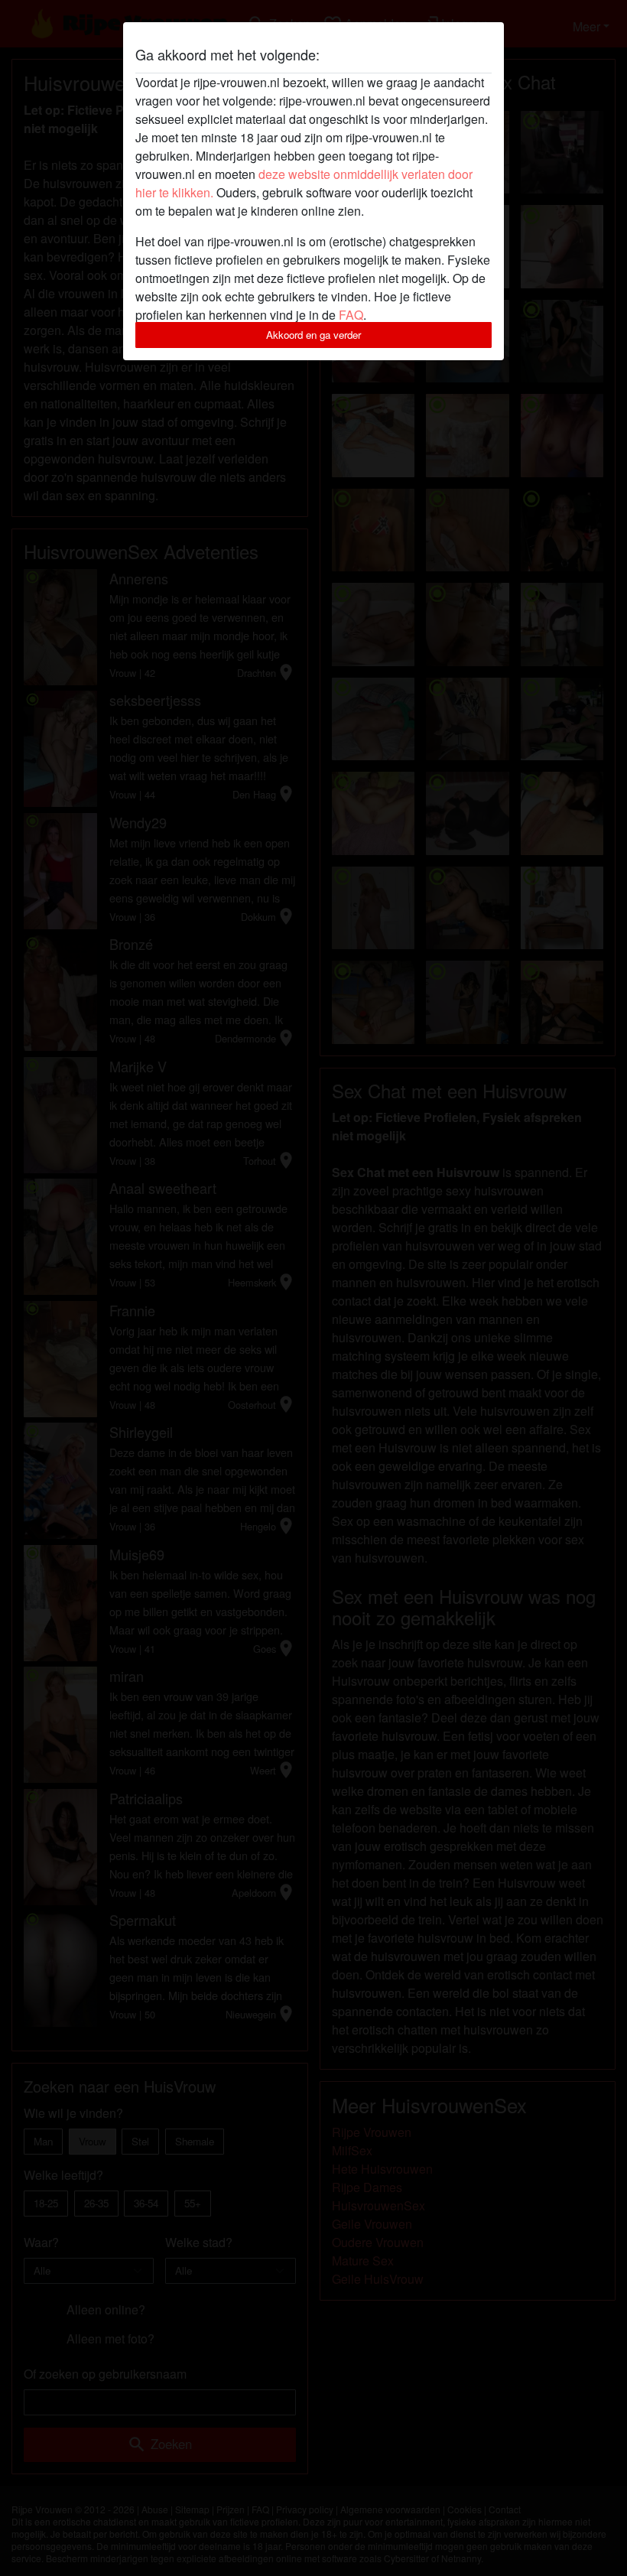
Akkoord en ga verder (313, 335)
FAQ (351, 315)
